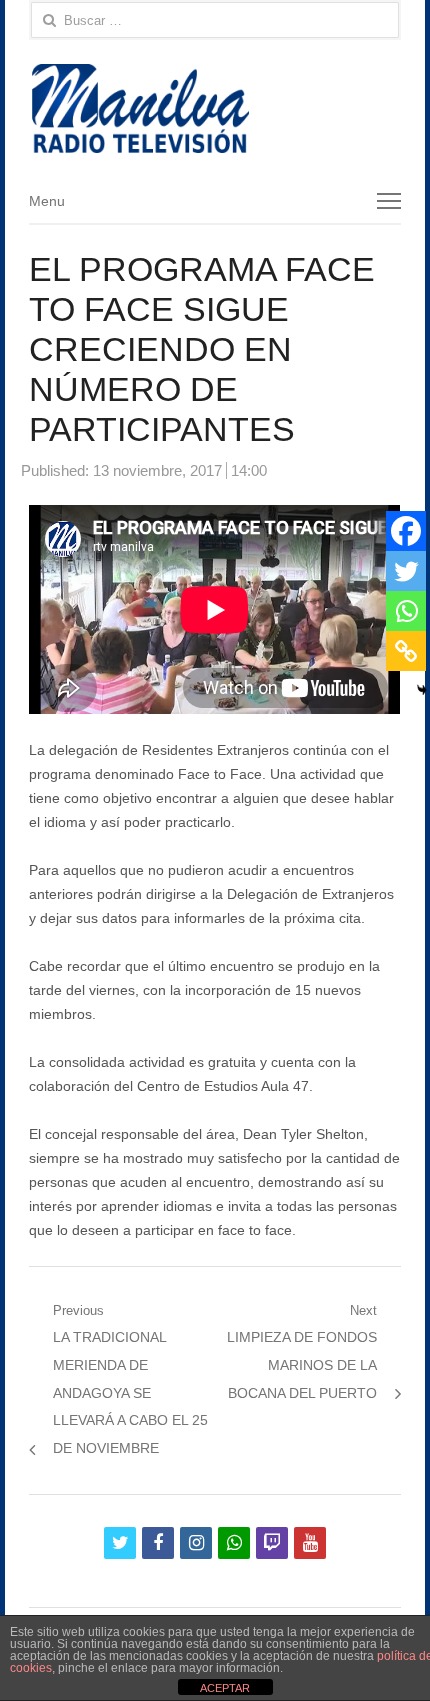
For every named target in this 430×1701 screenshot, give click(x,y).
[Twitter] (406, 571)
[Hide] (422, 690)
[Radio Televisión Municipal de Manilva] (214, 108)
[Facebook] (406, 531)
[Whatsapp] (406, 611)
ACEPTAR (225, 1688)
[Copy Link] (406, 651)
